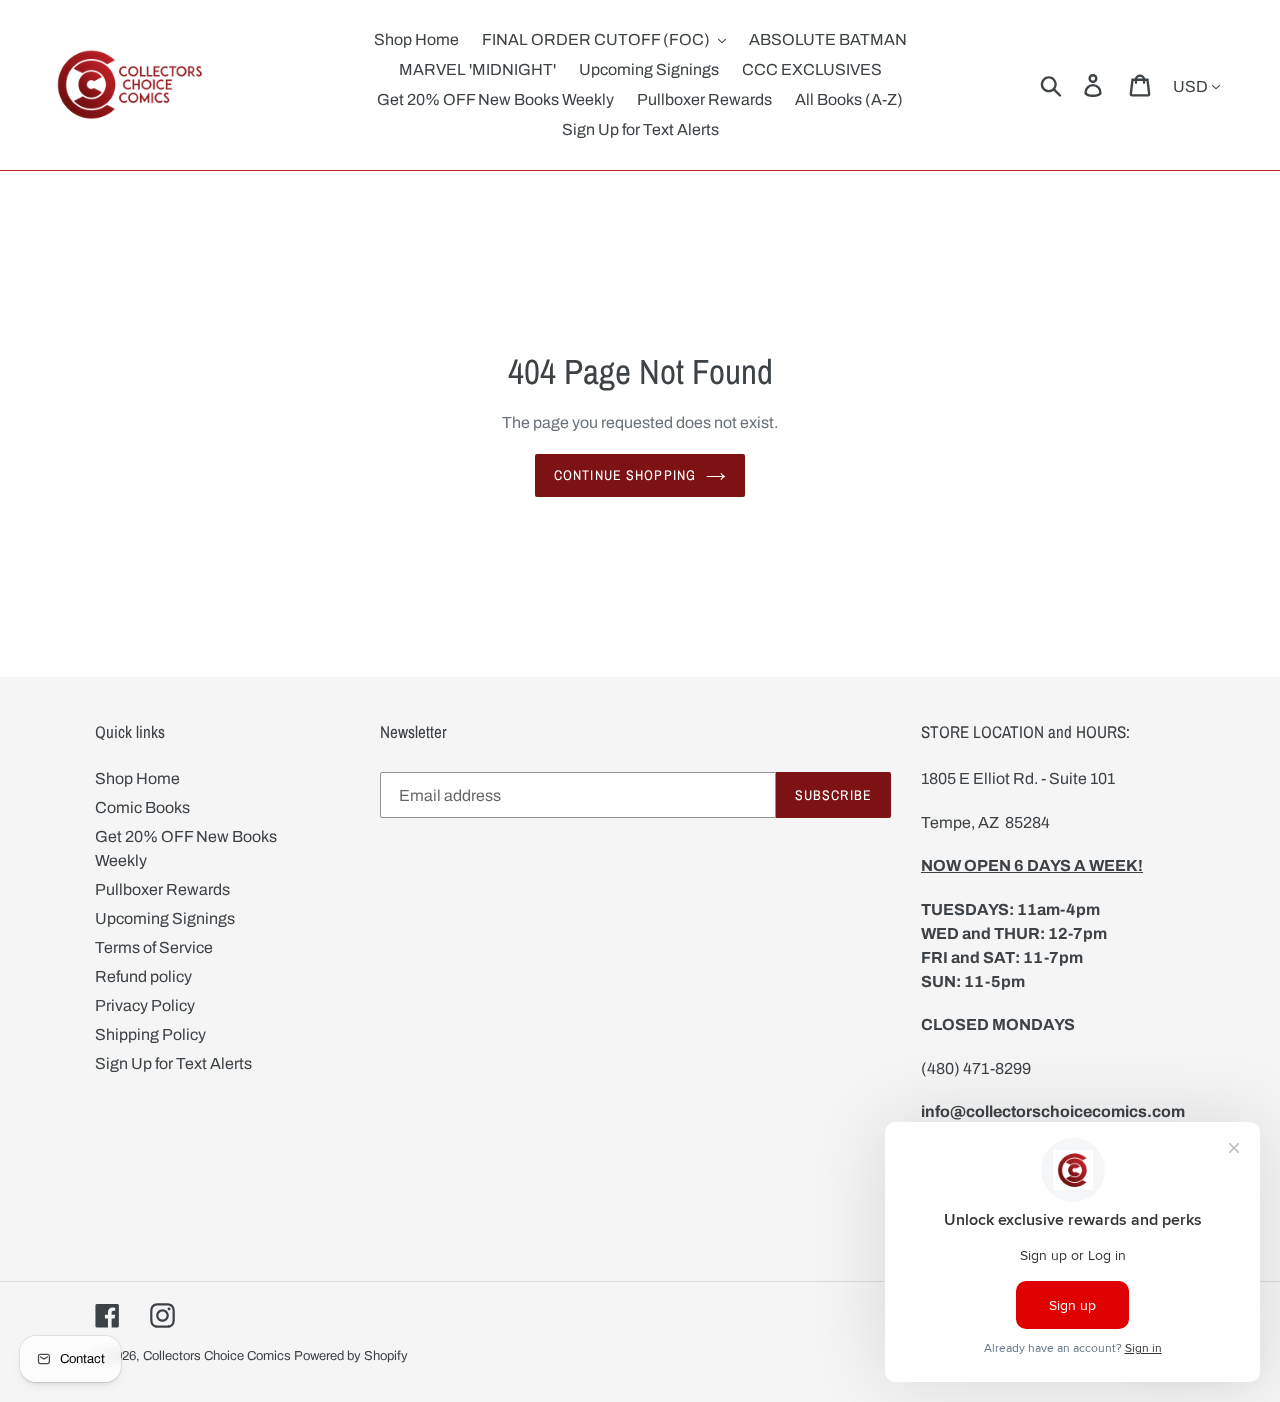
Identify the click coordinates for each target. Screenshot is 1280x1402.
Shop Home (137, 778)
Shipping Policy (150, 1034)
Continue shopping (625, 475)
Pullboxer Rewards (162, 889)
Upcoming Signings (165, 918)
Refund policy (143, 976)
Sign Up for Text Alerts (173, 1063)
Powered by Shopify (351, 1356)
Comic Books (142, 807)
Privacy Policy (145, 1005)
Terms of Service (154, 947)
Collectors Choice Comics (217, 1356)
